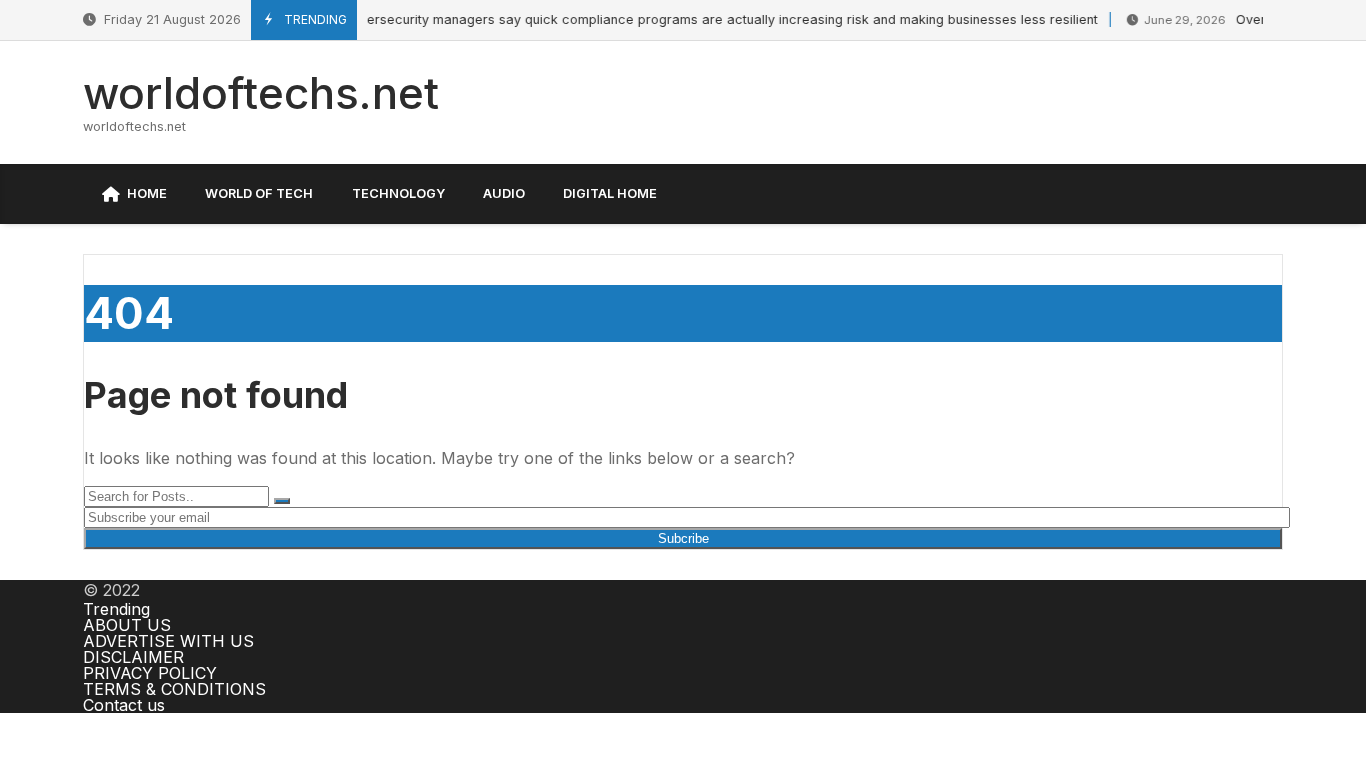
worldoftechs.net (261, 93)
